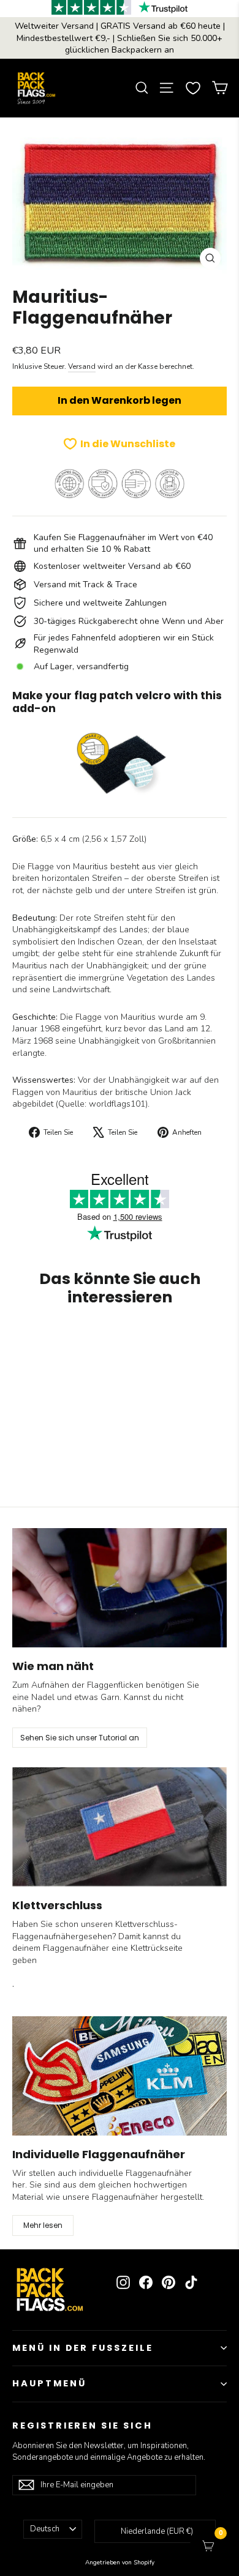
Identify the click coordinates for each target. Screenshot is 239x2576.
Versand (82, 366)
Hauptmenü (49, 2383)
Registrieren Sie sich (82, 2426)
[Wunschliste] (193, 88)
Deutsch (45, 2529)
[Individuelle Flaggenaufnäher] (120, 2076)
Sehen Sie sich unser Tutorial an (80, 1738)
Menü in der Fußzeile (83, 2348)
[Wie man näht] (120, 1588)
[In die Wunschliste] (142, 1339)
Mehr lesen (43, 2225)
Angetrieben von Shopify (120, 2563)
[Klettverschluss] (120, 1827)
